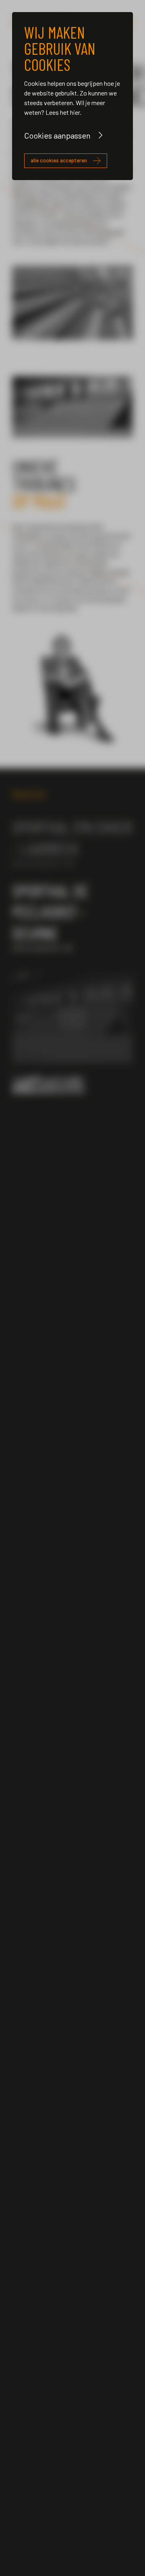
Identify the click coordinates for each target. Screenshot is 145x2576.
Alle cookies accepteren (59, 160)
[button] (23, 1018)
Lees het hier (63, 112)
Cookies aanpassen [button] (57, 135)
